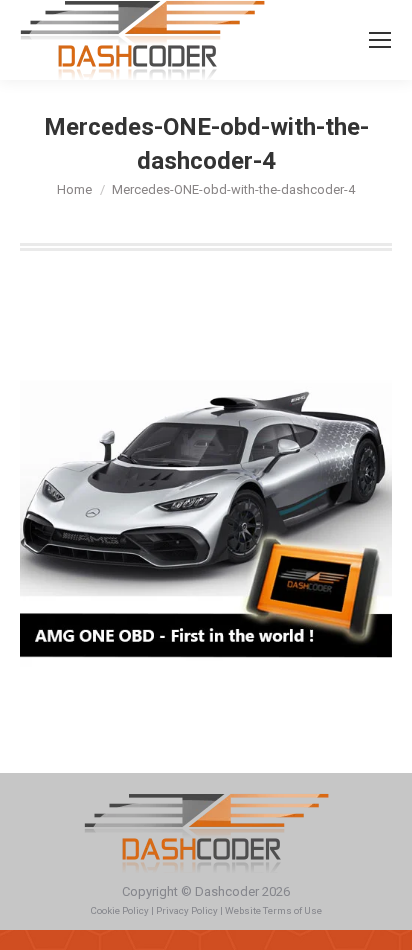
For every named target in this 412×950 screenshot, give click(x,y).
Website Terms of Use (273, 910)
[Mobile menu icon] (380, 40)
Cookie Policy (119, 910)
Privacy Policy (187, 910)
